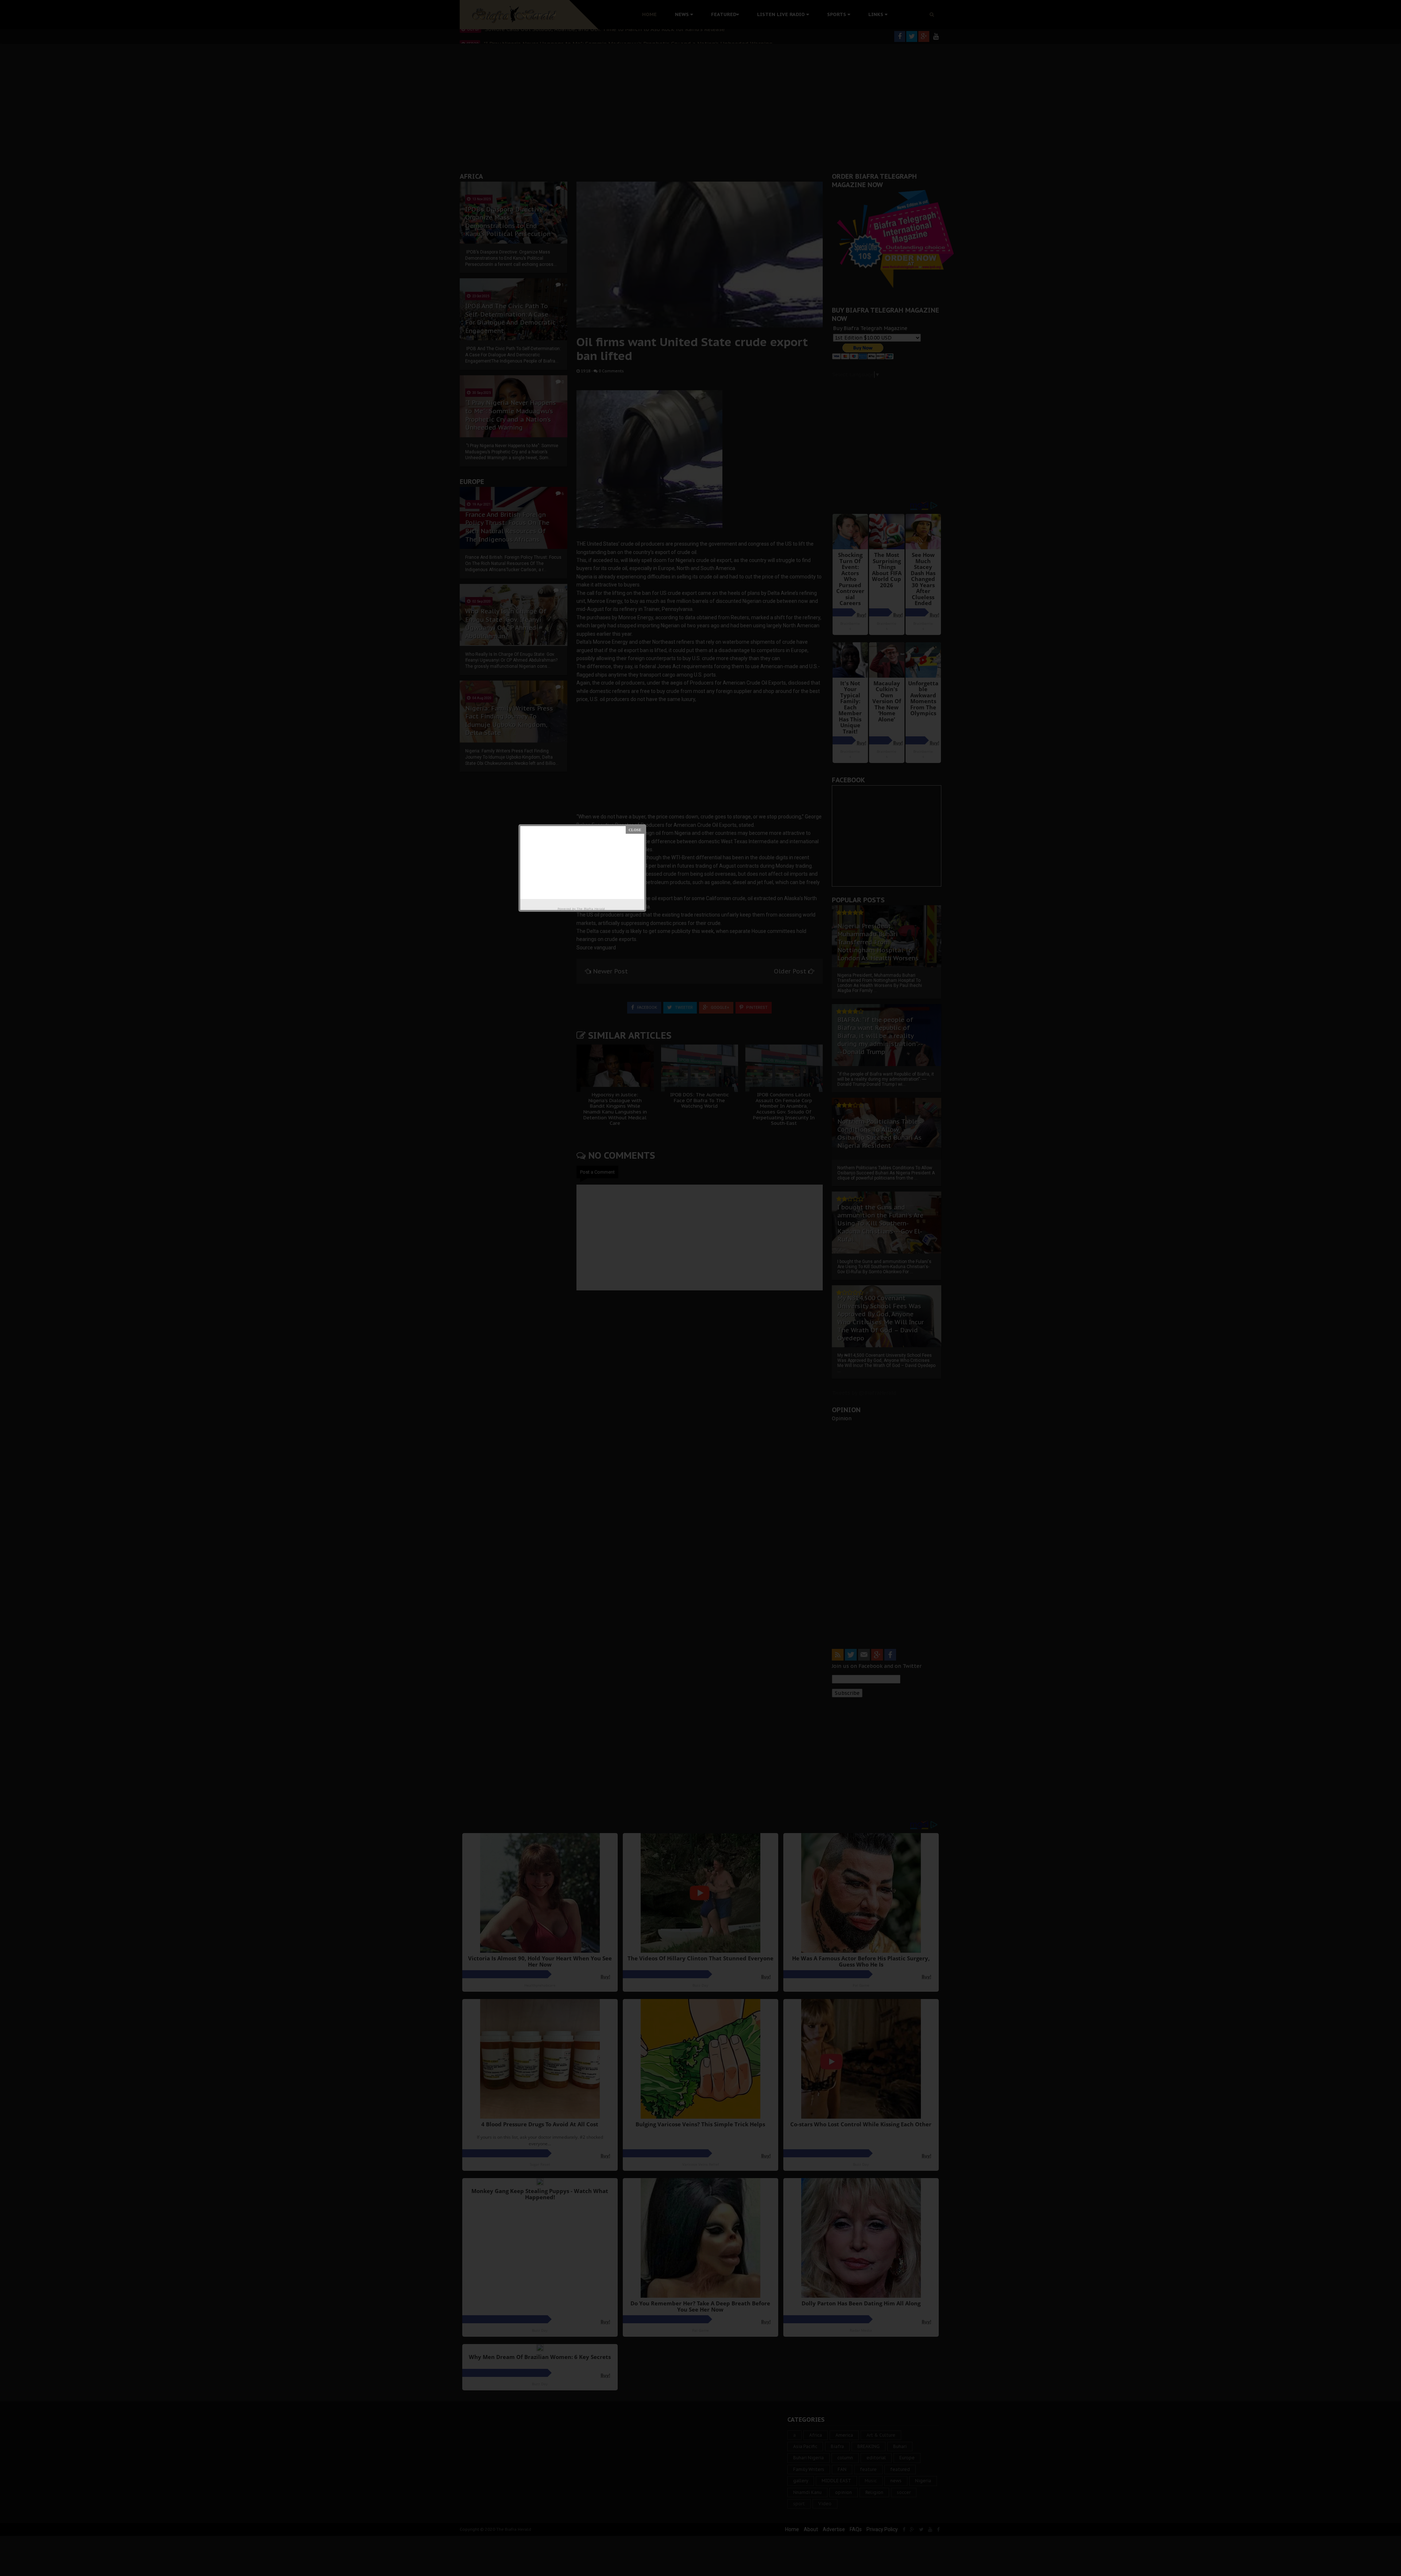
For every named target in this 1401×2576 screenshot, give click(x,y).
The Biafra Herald (591, 909)
